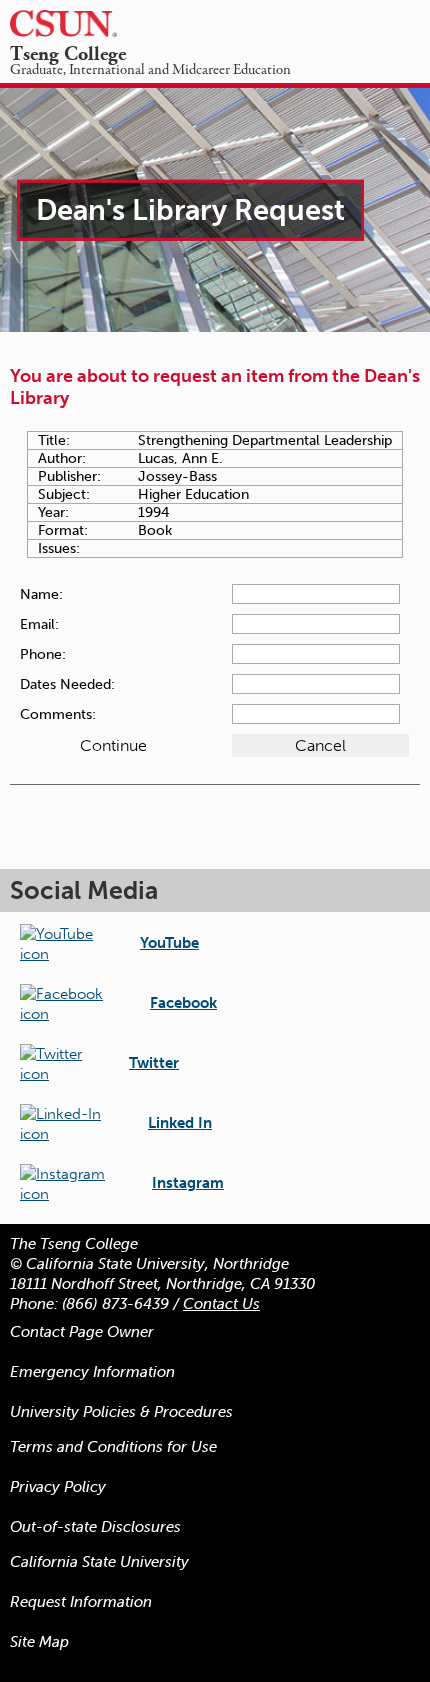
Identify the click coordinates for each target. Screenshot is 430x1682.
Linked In (180, 1123)
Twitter (154, 1063)
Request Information (81, 1602)
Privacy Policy (58, 1487)
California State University (99, 1562)
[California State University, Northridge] (92, 23)
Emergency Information (92, 1372)
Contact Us (221, 1304)
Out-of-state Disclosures (95, 1527)
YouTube (169, 943)
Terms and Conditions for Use (113, 1447)
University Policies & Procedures (121, 1412)
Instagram (188, 1183)
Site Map (39, 1642)
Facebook (183, 1003)
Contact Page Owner (82, 1332)
